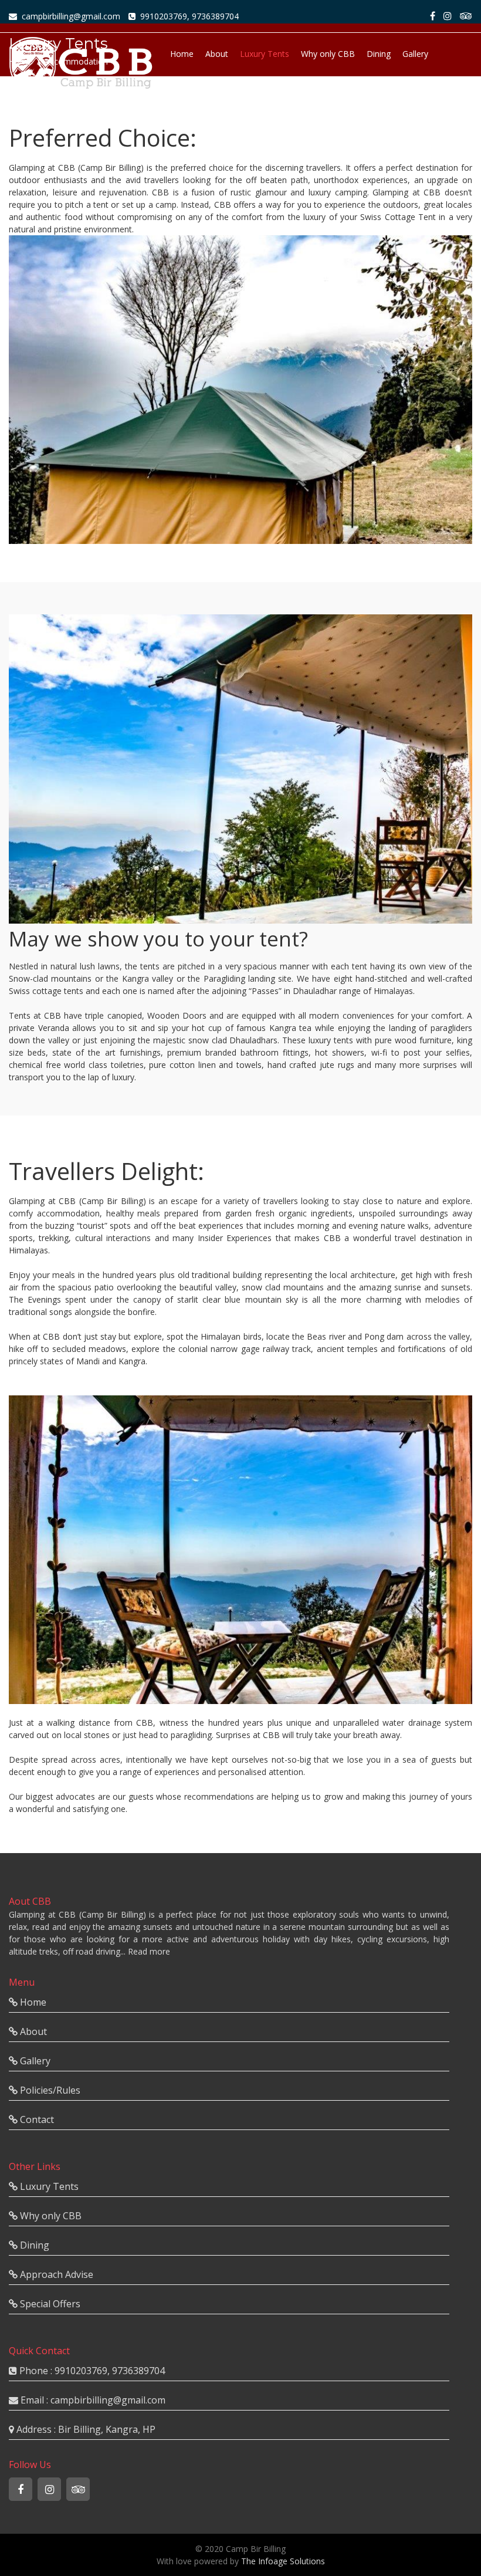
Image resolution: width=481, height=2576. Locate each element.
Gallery (415, 54)
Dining (379, 54)
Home (182, 54)
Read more (149, 1951)
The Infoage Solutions (283, 2561)
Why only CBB (328, 54)
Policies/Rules (271, 95)
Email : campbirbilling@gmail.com (92, 2400)
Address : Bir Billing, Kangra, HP (85, 2429)
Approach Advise (202, 95)
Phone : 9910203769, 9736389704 (91, 2371)
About (217, 54)
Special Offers (335, 95)
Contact (388, 95)
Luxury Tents (265, 54)
